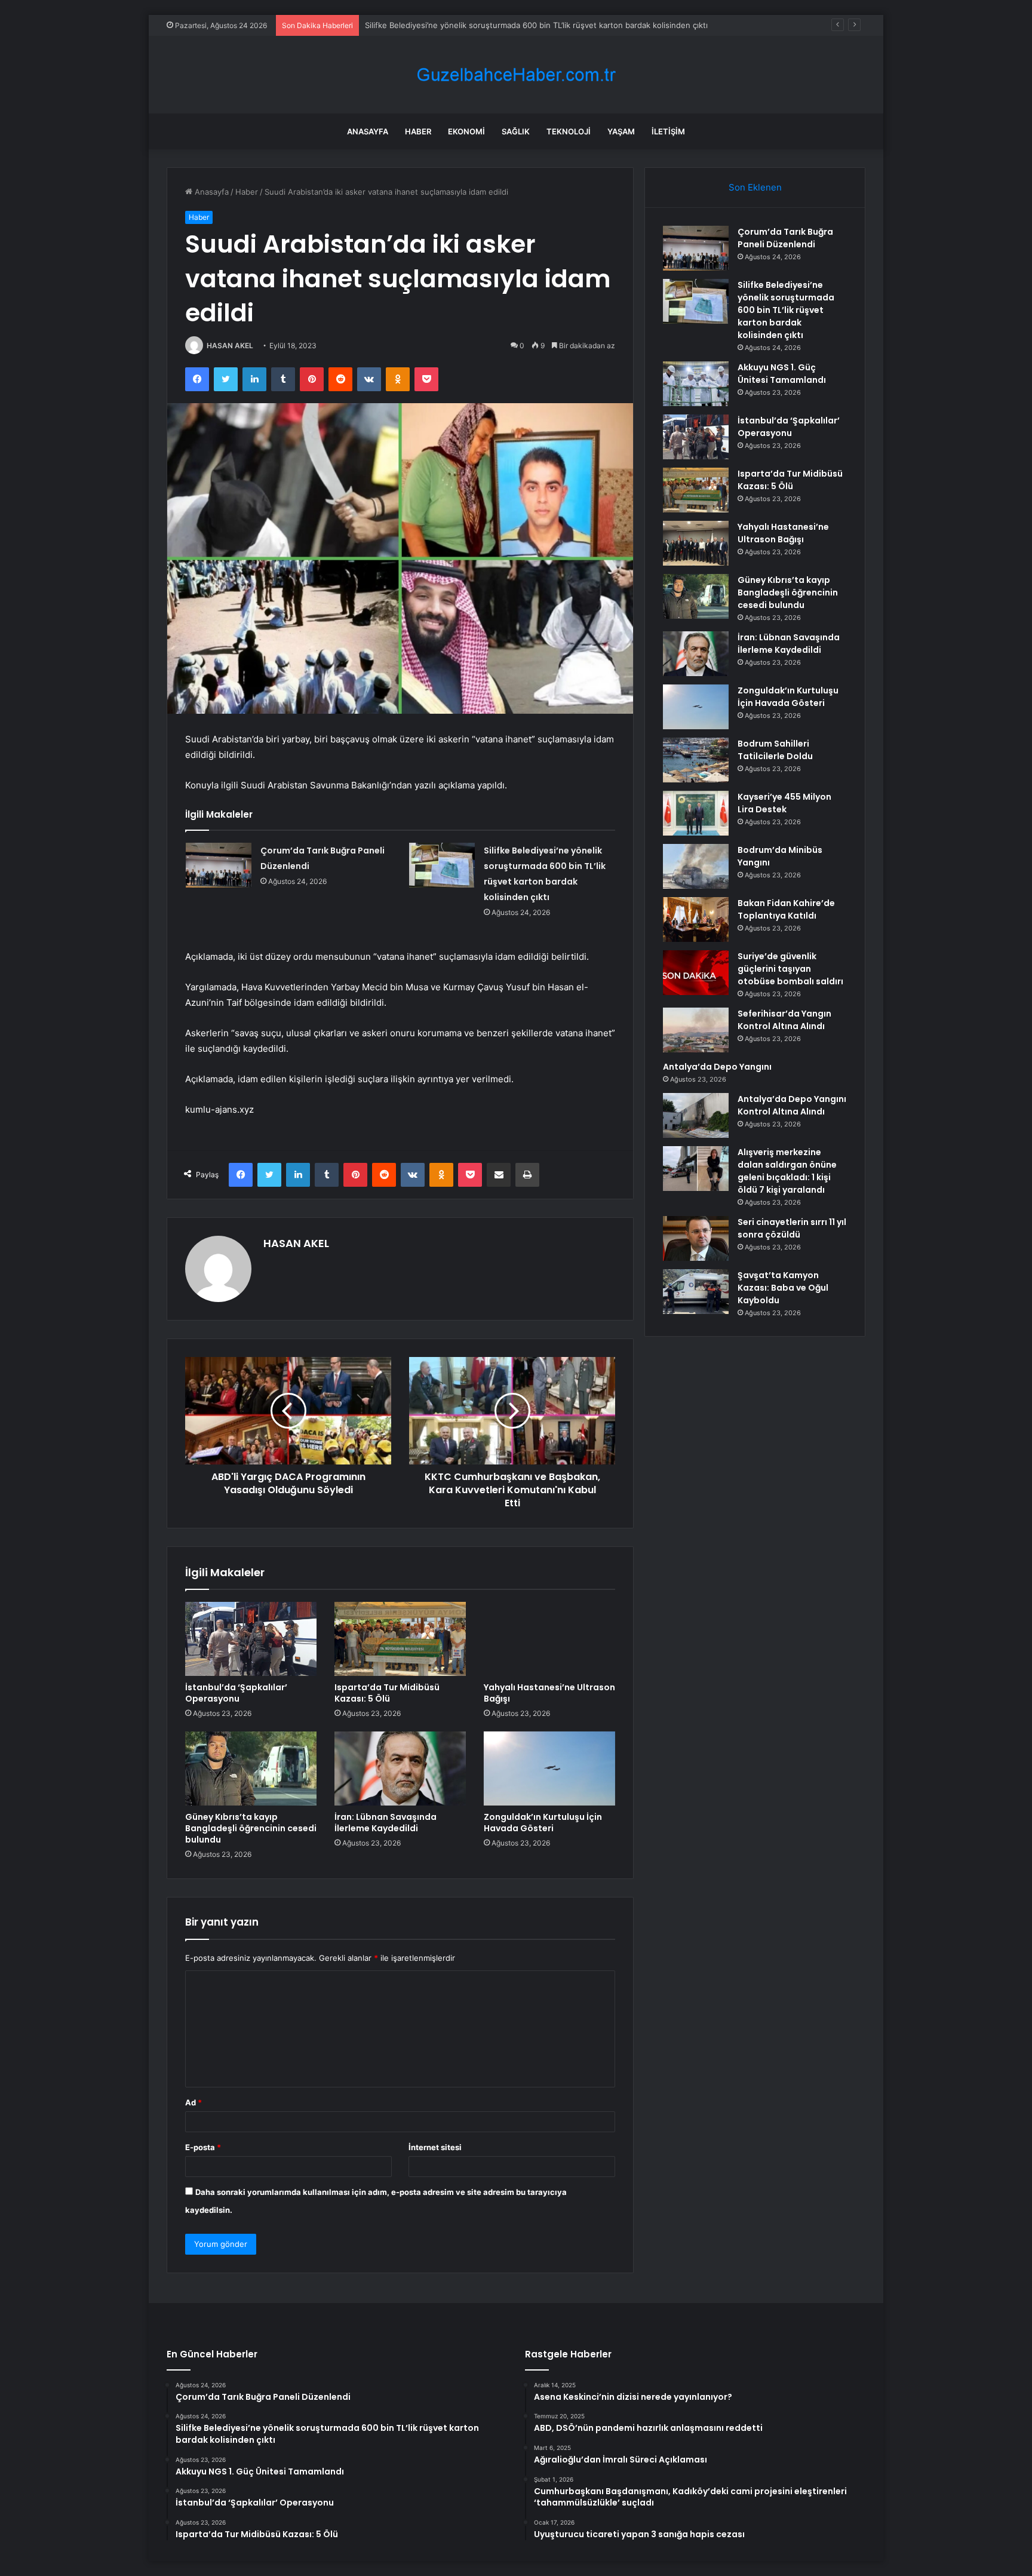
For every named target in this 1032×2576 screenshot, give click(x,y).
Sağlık (516, 131)
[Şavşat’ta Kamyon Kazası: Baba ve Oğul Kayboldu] (696, 1292)
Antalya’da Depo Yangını (717, 1067)
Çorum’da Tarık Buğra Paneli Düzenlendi (785, 238)
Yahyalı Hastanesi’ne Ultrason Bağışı (549, 1693)
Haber (418, 131)
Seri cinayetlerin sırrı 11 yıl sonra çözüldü (792, 1228)
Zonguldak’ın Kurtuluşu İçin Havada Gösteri (543, 1823)
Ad (193, 2102)
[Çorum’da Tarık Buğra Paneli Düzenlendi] (219, 865)
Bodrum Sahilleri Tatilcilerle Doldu (775, 750)
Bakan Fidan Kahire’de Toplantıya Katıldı (786, 909)
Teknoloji (569, 131)
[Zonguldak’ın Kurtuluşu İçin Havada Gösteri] (549, 1768)
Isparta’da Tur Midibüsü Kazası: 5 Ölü (387, 1693)
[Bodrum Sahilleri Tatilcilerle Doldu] (696, 760)
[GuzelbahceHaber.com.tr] (516, 75)
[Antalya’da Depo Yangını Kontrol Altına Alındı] (696, 1115)
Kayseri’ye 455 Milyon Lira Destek (784, 803)
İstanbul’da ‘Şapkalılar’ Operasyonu (236, 1693)
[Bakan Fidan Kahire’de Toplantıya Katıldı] (696, 919)
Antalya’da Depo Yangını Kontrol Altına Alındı (792, 1105)
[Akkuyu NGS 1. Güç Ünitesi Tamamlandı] (696, 384)
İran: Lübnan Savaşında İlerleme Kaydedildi (386, 1823)
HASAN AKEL (230, 346)
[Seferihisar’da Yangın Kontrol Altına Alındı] (696, 1030)
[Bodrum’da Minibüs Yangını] (696, 866)
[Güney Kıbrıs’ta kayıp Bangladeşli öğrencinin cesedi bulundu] (251, 1768)
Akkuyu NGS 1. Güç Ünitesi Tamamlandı (438, 25)
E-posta (203, 2147)
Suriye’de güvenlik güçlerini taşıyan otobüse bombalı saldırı (790, 969)
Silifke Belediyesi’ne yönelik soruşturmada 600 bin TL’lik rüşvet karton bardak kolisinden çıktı (786, 310)
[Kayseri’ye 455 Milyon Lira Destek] (696, 813)
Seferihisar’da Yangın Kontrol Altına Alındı (784, 1020)
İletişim (668, 131)
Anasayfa (368, 131)
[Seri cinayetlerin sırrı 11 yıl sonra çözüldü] (696, 1238)
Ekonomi (466, 131)
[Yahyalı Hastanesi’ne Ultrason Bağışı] (549, 1639)
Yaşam (621, 131)
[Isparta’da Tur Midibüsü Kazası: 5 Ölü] (400, 1639)
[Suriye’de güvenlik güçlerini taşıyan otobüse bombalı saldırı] (696, 973)
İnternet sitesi (435, 2147)
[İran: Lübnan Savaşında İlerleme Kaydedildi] (400, 1768)
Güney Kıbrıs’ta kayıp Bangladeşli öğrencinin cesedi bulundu (251, 1828)
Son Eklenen (755, 187)
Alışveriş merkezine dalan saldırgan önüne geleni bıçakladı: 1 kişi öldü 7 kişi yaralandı (787, 1171)
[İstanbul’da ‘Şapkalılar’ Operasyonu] (251, 1639)
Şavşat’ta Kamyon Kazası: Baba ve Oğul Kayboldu (783, 1288)
